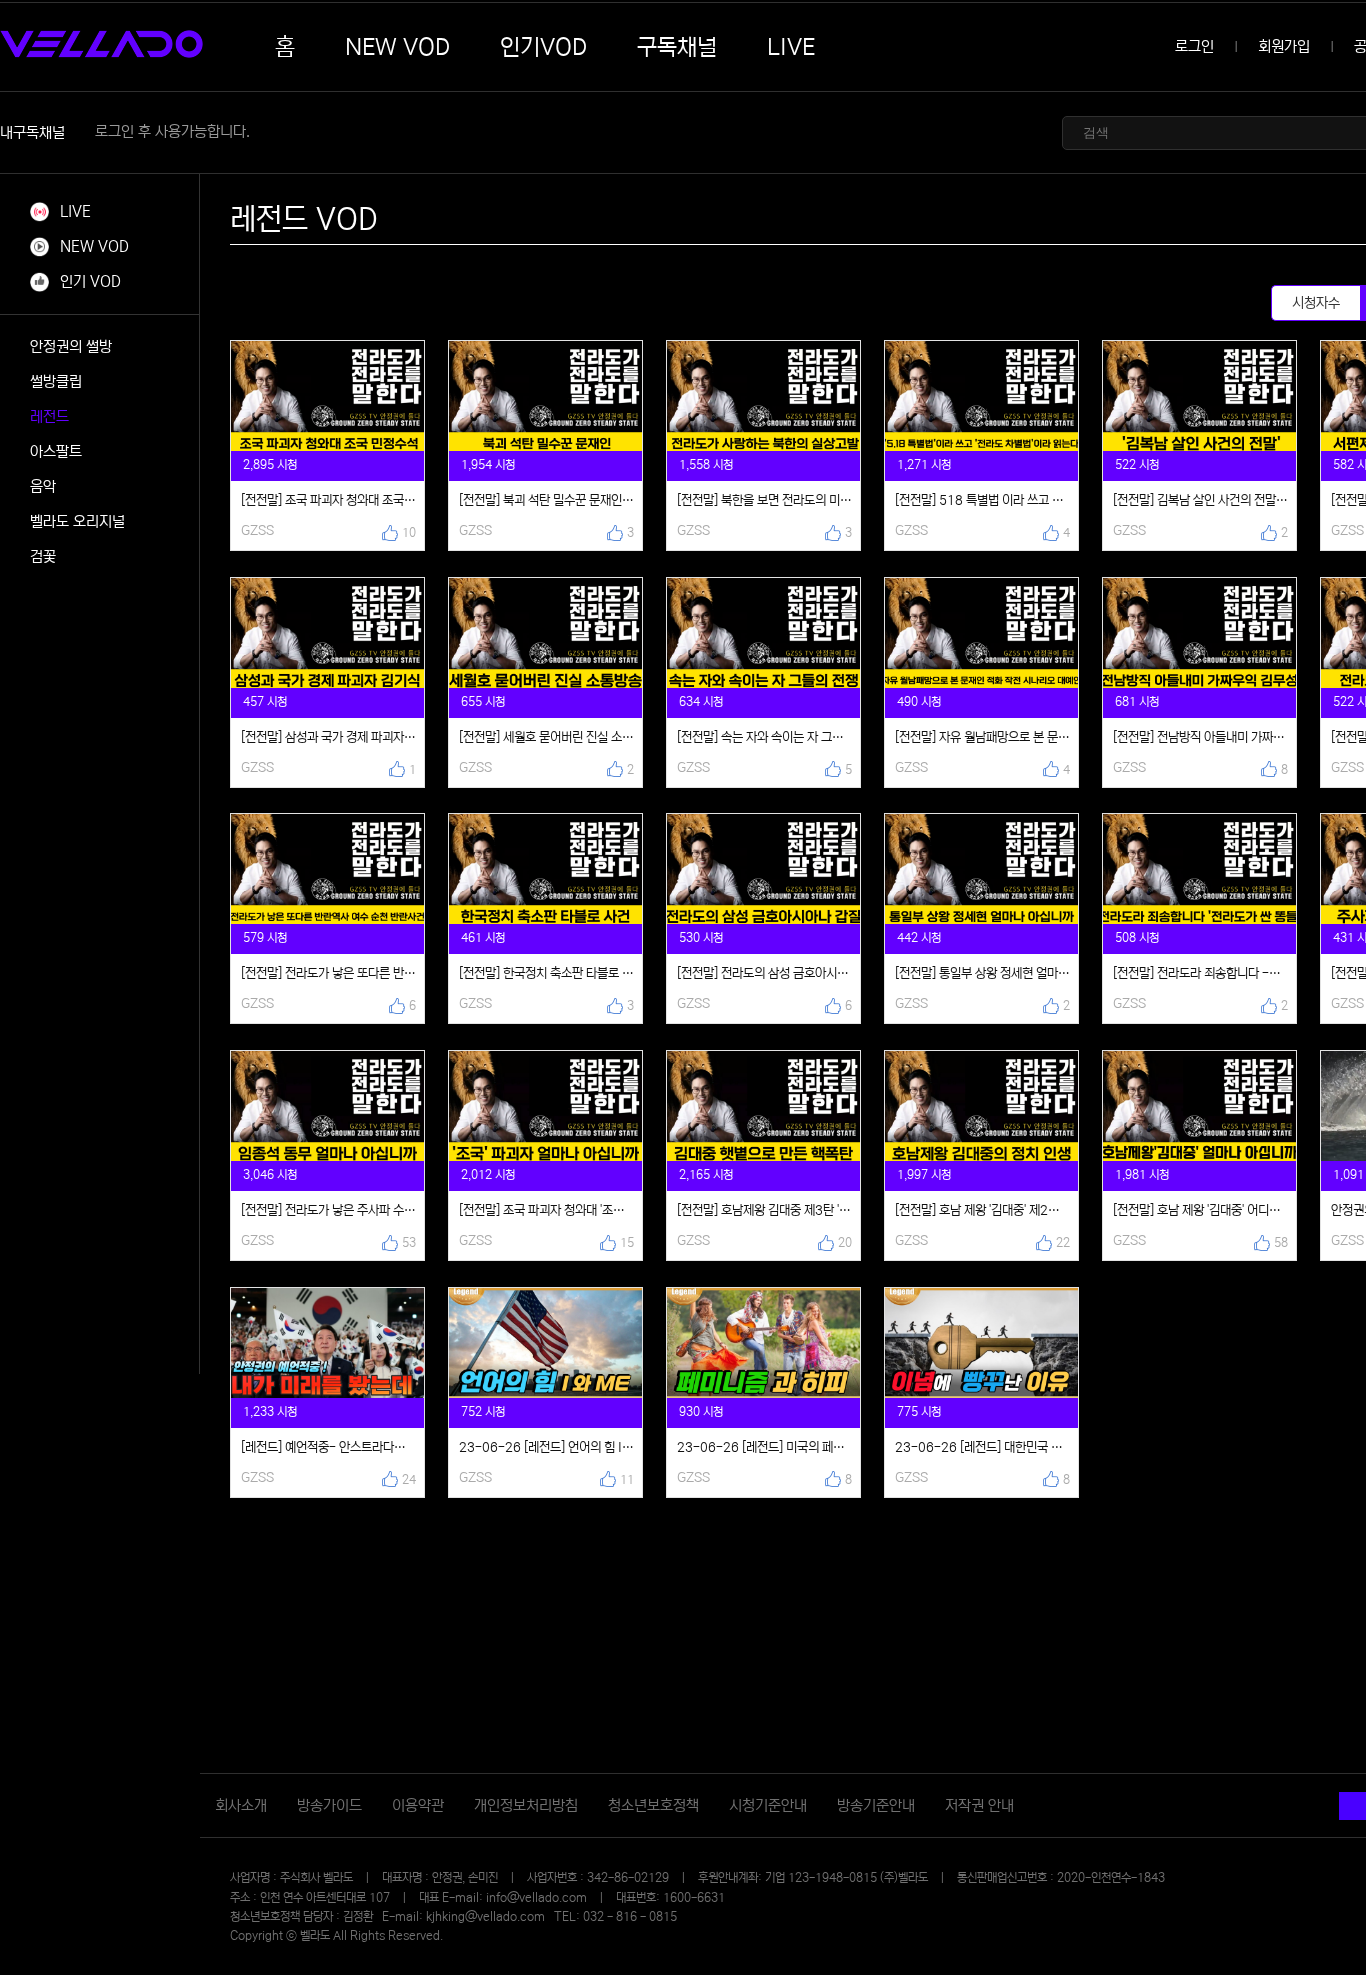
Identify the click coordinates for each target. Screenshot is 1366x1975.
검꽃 (43, 556)
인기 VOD (88, 281)
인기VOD (543, 47)
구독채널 (677, 47)
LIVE (791, 47)
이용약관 (418, 1805)
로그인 (1194, 46)
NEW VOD (397, 47)
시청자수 (1316, 303)
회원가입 (1284, 46)
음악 (43, 486)
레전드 (49, 416)
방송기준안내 (876, 1805)
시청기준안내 (768, 1805)
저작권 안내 (979, 1805)
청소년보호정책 (653, 1805)
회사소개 (241, 1805)
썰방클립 (56, 381)
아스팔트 (56, 451)
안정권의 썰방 (71, 346)
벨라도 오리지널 (77, 521)
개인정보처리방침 (526, 1805)
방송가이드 (329, 1805)
